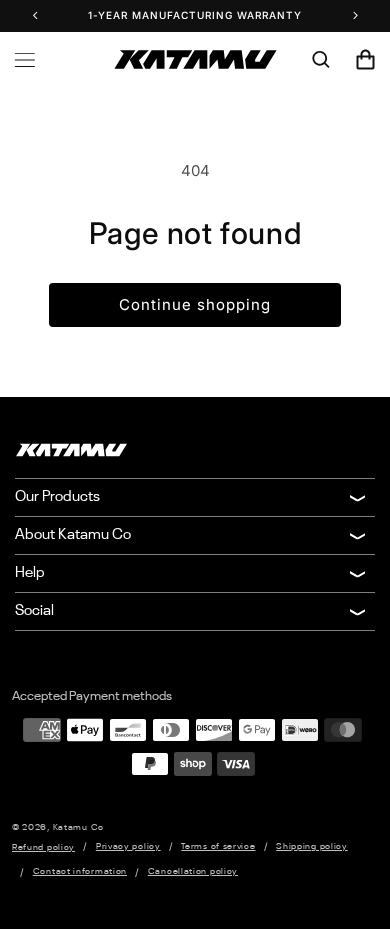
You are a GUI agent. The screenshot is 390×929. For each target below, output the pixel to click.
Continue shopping (195, 304)
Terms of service (218, 846)
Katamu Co (78, 827)
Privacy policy (128, 846)
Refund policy (43, 847)
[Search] (321, 60)
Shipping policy (312, 846)
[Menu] (25, 60)
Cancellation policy (193, 871)
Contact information (80, 871)
